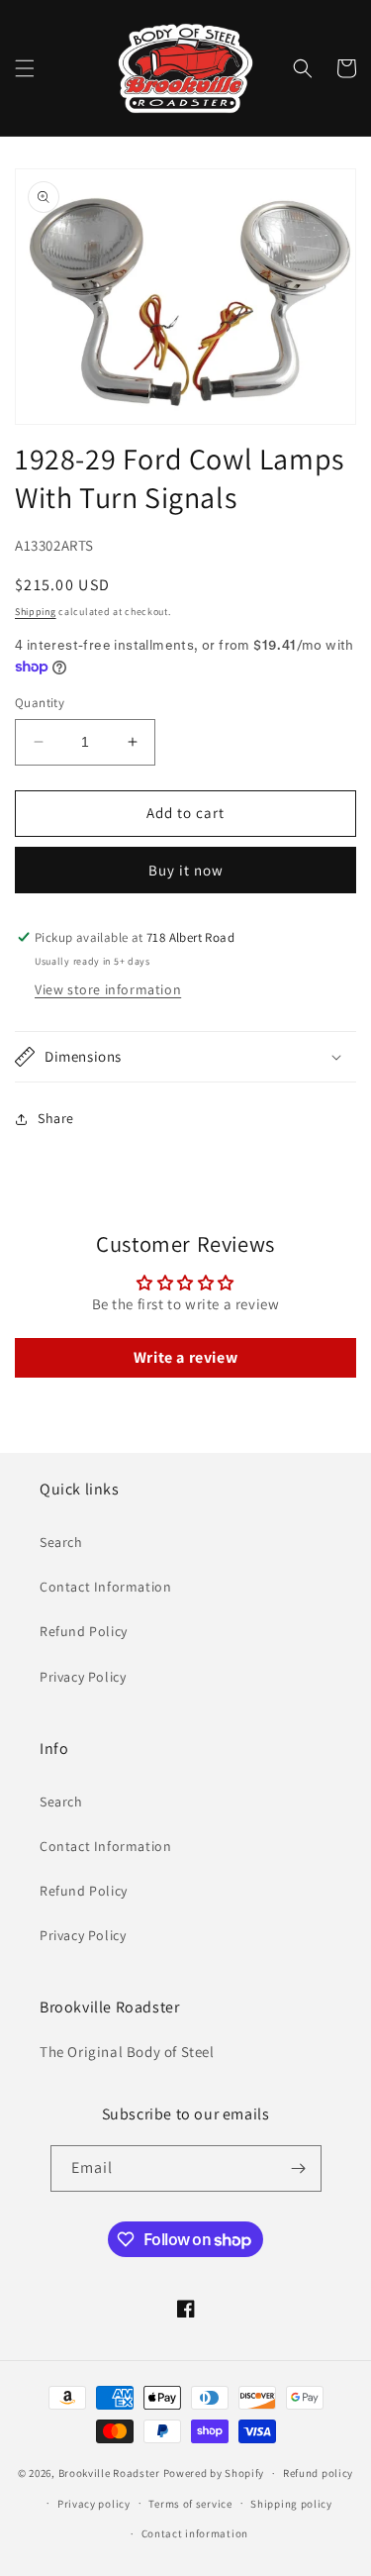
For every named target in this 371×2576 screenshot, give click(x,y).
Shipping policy (291, 2504)
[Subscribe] (299, 2168)
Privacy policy (94, 2504)
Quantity (40, 703)
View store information (108, 989)
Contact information (195, 2533)
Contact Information (105, 1587)
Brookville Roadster (109, 2473)
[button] (25, 68)
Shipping (36, 612)
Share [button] (56, 1118)
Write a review (185, 1357)
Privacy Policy (83, 1677)
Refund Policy (84, 1631)
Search (61, 1542)
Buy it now (186, 870)
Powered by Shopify (214, 2473)
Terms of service (190, 2504)
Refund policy (318, 2473)
